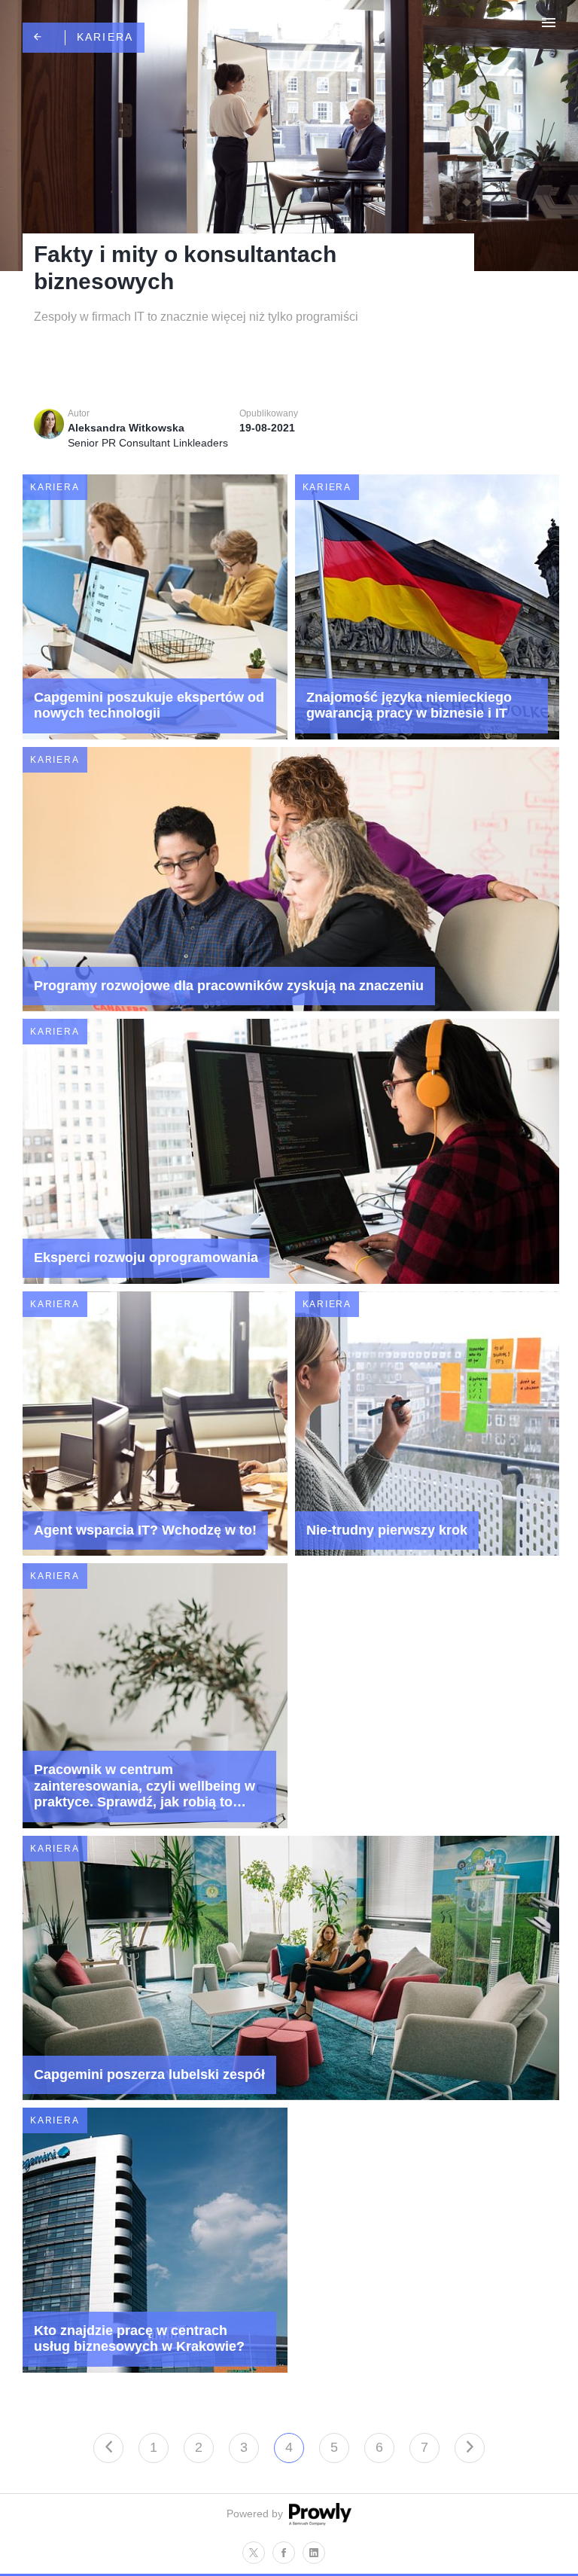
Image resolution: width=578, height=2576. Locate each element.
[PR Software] (318, 2522)
